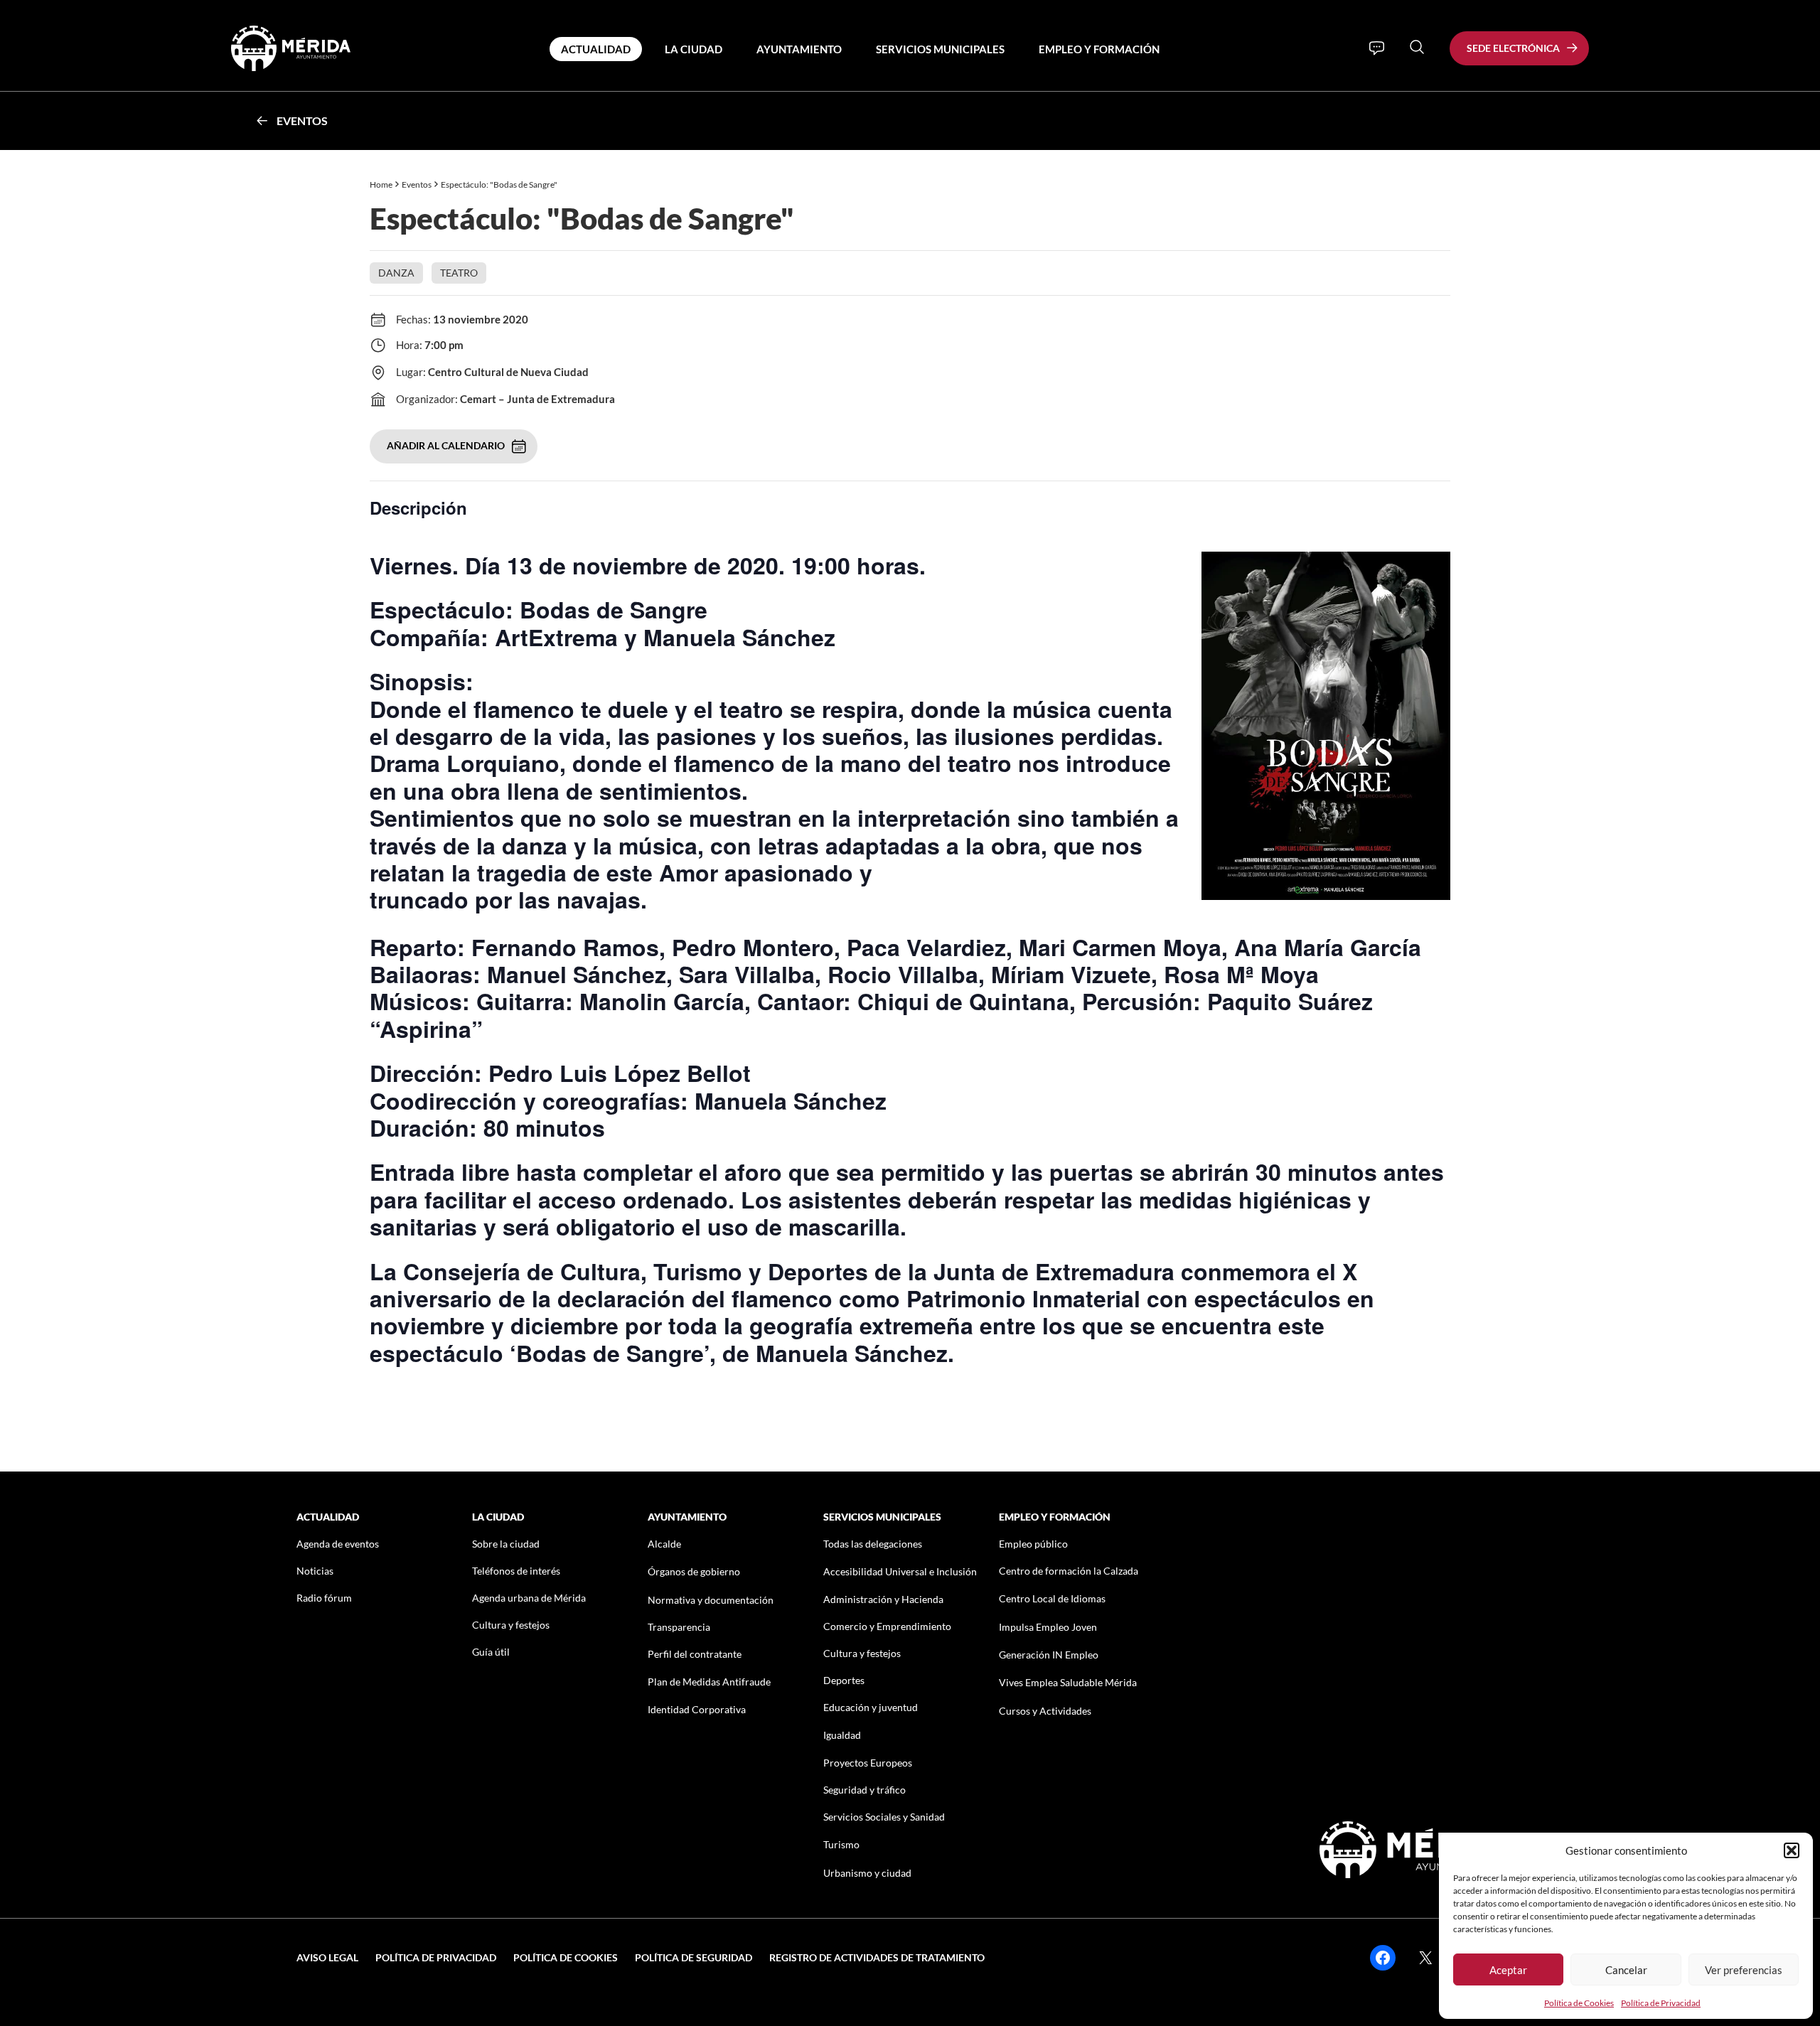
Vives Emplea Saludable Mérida (1068, 1682)
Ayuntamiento (799, 49)
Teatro (459, 273)
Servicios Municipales (940, 49)
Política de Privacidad (1661, 2003)
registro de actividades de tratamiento (877, 1957)
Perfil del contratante (695, 1654)
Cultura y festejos (511, 1625)
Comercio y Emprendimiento (887, 1626)
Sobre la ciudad (506, 1544)
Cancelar (1626, 1970)
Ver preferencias (1744, 1970)
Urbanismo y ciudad (867, 1873)
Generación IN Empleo (1049, 1655)
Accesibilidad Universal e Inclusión (900, 1571)
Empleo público (1033, 1544)
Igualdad (842, 1735)
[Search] (1417, 47)
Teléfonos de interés (516, 1571)
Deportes (844, 1680)
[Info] (1377, 48)
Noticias (315, 1571)
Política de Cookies (1579, 2003)
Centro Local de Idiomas (1052, 1598)
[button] (1792, 1850)
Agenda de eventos (338, 1544)
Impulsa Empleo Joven (1048, 1627)
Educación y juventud (871, 1707)
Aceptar (1508, 1970)
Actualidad (596, 49)
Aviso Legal (327, 1957)
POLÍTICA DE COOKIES (566, 1957)
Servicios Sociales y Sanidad (884, 1817)
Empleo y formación (1099, 49)
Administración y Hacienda (883, 1599)
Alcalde (664, 1544)
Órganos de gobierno (694, 1571)
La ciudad (694, 49)
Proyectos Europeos (868, 1763)
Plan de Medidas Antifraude (709, 1682)
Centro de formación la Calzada (1069, 1571)
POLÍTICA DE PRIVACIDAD (436, 1957)
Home (381, 184)
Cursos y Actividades (1045, 1711)
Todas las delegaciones (873, 1544)
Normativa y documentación (711, 1600)
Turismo (841, 1844)
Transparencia (679, 1627)
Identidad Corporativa (697, 1709)
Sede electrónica (1513, 48)
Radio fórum (324, 1598)
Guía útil (491, 1652)
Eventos (302, 120)
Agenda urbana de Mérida (529, 1598)
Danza (396, 273)
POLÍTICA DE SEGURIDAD (694, 1957)
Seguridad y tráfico (864, 1790)
